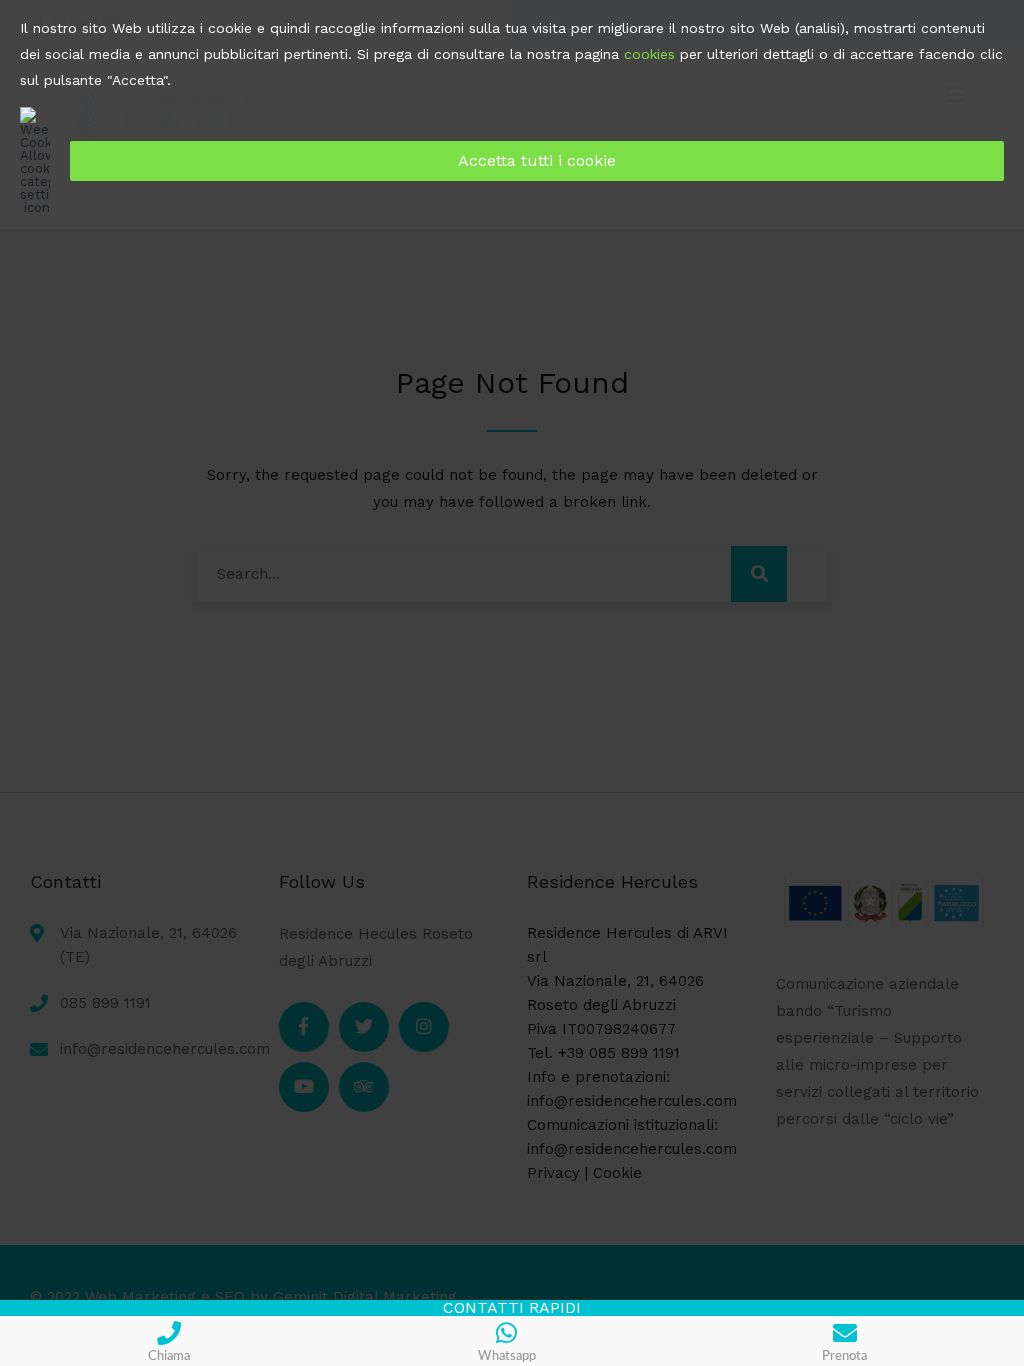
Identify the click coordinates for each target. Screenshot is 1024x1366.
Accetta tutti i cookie (537, 160)
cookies (649, 54)
